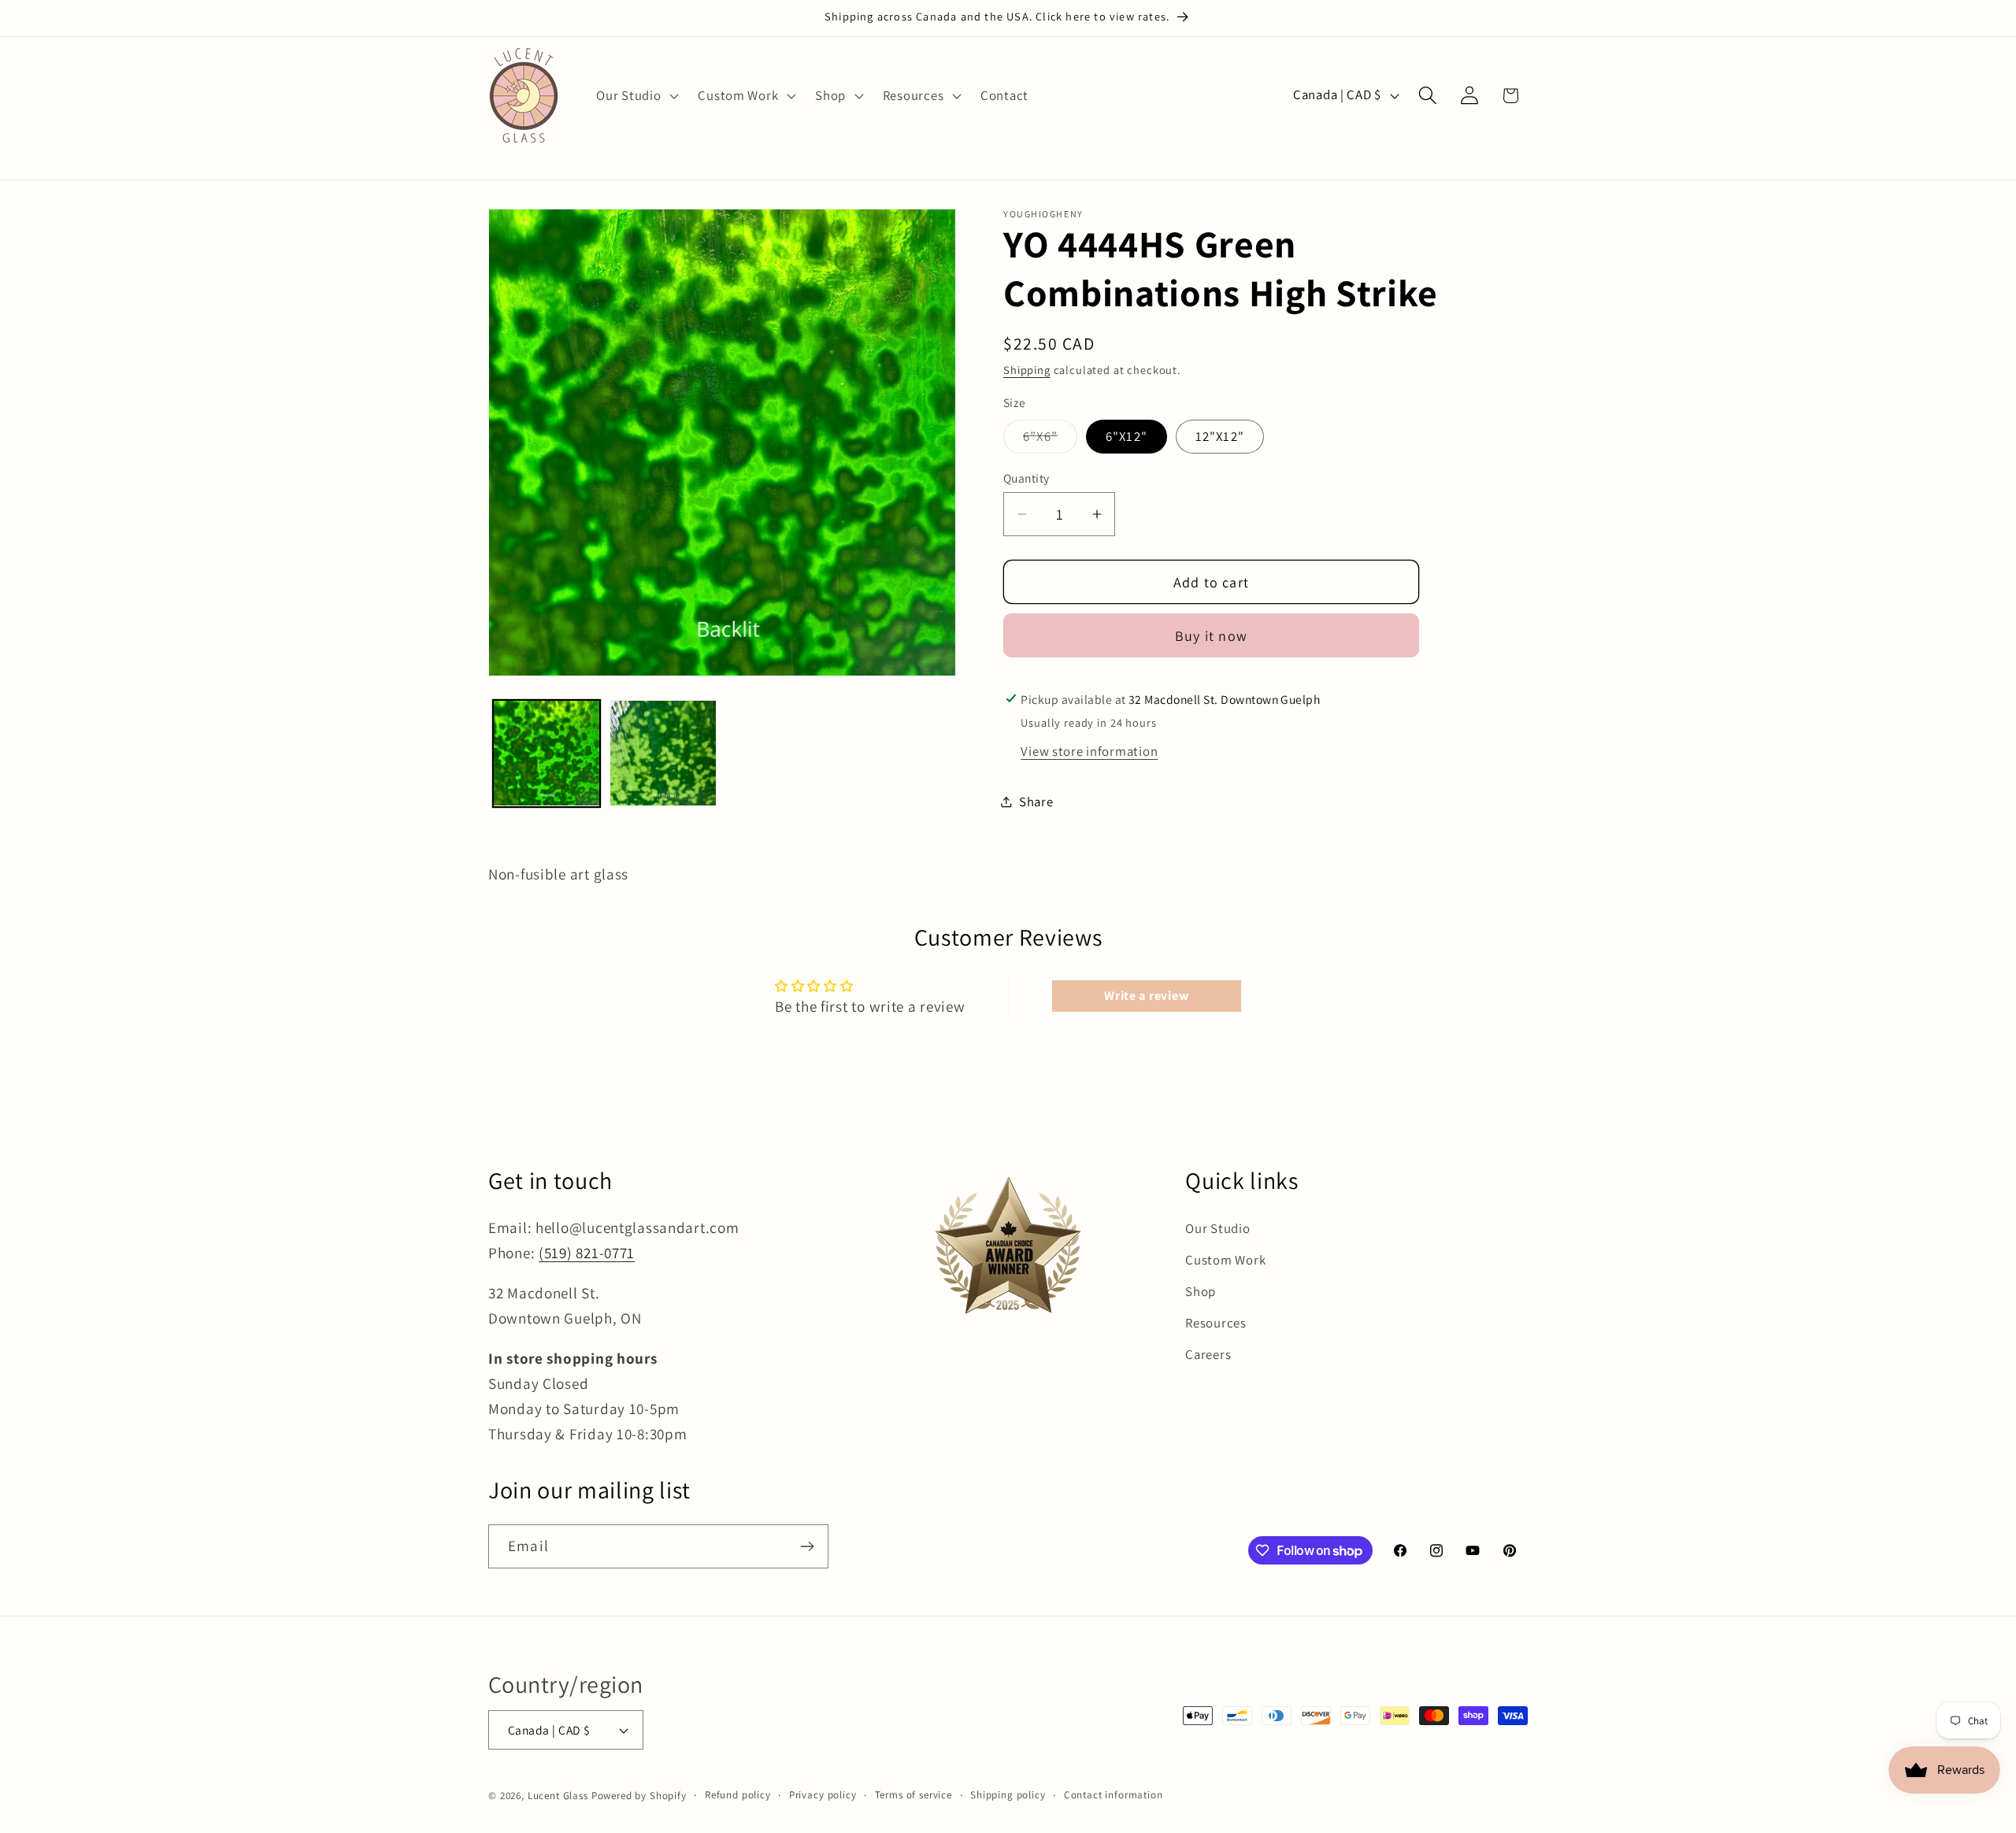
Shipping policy (1008, 1795)
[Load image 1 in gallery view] (547, 754)
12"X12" (1220, 436)
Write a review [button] (1146, 996)
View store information (1089, 751)
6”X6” (1050, 440)
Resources (1216, 1323)
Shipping (1027, 370)
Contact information (1114, 1795)
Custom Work (1225, 1260)
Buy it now (1211, 636)
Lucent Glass (558, 1796)
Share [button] (1036, 802)
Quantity (1027, 478)
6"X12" (1127, 436)
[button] (636, 95)
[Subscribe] (807, 1546)
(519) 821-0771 (587, 1253)
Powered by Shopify (639, 1796)
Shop (1201, 1291)
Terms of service (913, 1795)
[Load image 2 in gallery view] (663, 754)
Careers (1208, 1354)
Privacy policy (823, 1795)
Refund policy (738, 1795)
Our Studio (1217, 1228)
